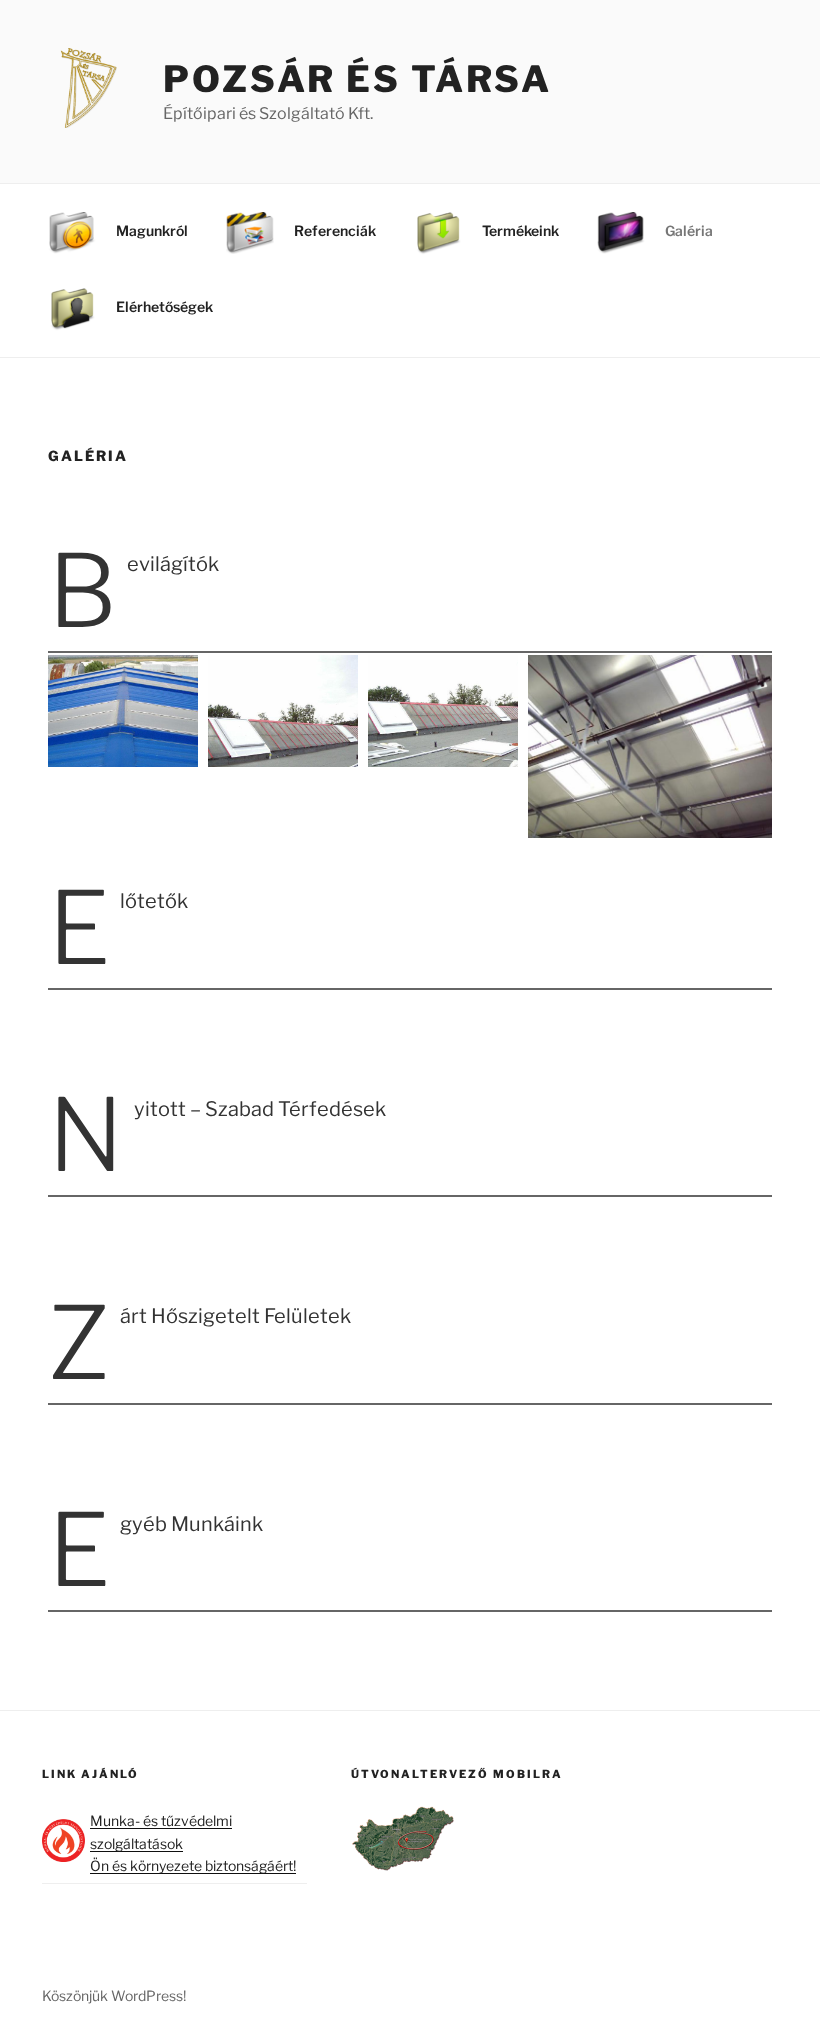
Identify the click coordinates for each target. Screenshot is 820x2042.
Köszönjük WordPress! (114, 1995)
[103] (443, 711)
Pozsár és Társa (357, 79)
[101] (123, 711)
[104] (650, 746)
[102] (283, 711)
